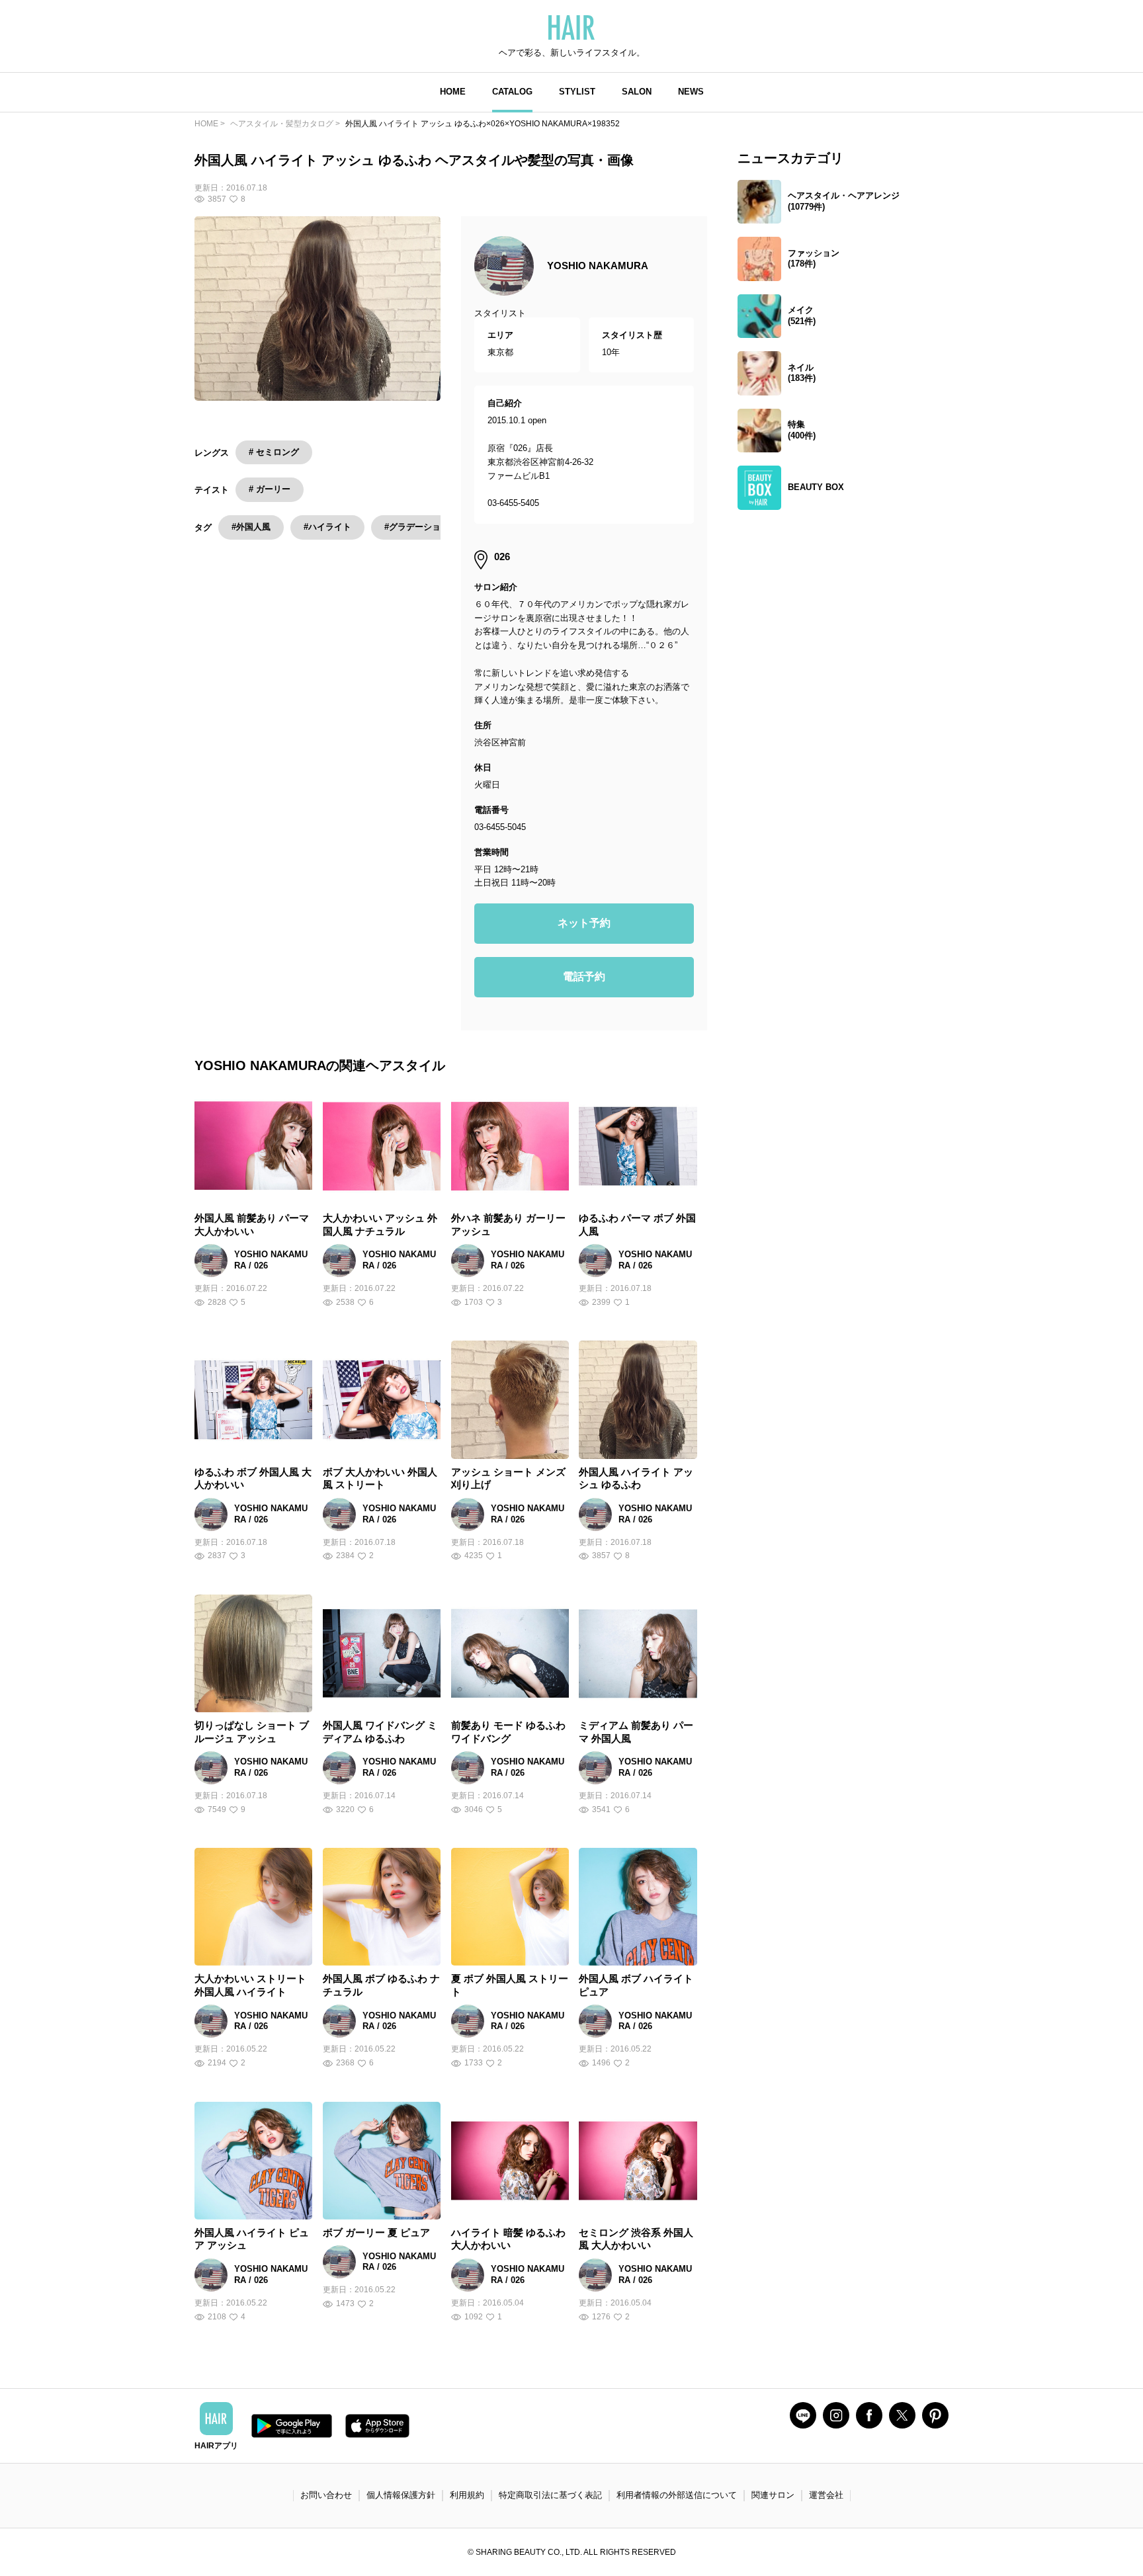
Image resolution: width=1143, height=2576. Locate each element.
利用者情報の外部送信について (677, 2495)
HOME (453, 92)
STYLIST (577, 92)
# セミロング (274, 452)
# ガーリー (270, 489)
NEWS (691, 92)
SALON (637, 92)
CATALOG (512, 92)
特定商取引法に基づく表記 (550, 2495)
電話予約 (584, 976)
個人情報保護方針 (401, 2495)
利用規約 (467, 2495)
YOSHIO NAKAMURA (598, 266)
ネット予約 (584, 923)
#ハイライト (327, 527)
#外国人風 (251, 527)
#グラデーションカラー (430, 527)
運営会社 (826, 2495)
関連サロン (773, 2495)
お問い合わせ (326, 2495)
